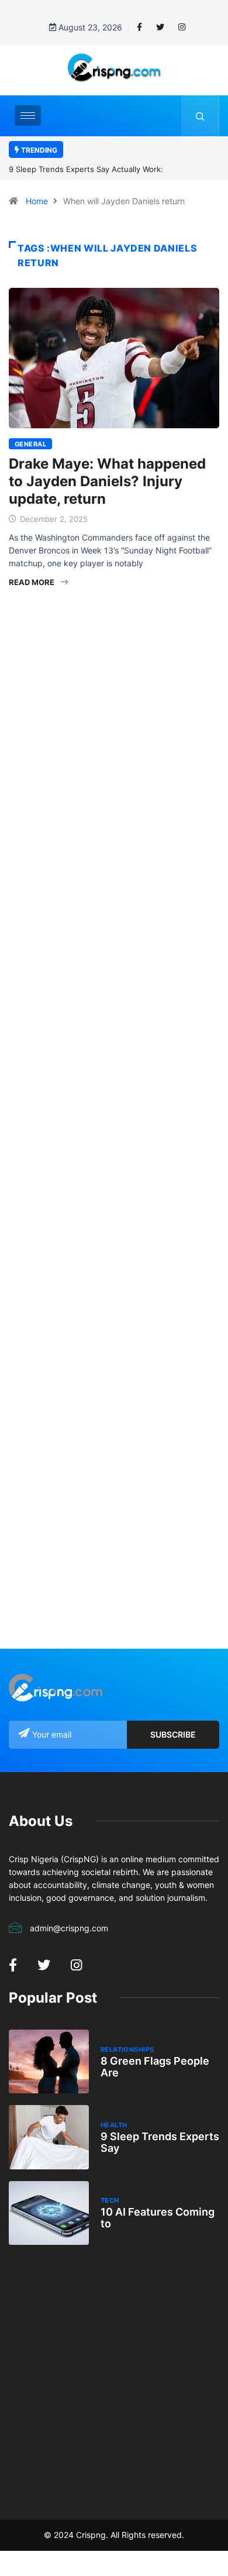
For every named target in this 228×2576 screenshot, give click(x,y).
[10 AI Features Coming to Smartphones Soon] (49, 2213)
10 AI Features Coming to (158, 2218)
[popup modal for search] (200, 116)
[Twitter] (160, 27)
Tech (110, 2200)
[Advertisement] (114, 745)
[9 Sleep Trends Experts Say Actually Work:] (49, 2137)
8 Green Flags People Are (155, 2067)
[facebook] (139, 27)
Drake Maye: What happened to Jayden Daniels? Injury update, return (107, 481)
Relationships (127, 2049)
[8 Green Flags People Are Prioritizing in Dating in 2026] (49, 2061)
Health (114, 2125)
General (30, 444)
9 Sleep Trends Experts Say (160, 2142)
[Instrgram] (182, 27)
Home (37, 201)
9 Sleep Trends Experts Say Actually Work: (86, 169)
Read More (32, 582)
